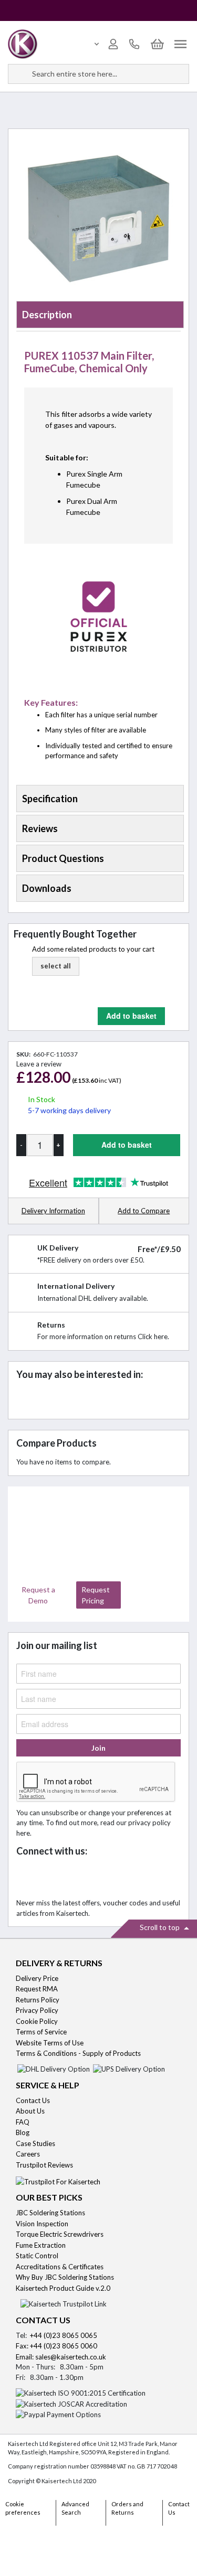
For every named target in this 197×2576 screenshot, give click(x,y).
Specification (50, 799)
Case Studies (35, 2143)
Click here (153, 1336)
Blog (23, 2132)
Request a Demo (38, 1595)
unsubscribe (60, 1813)
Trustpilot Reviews (44, 2165)
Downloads (47, 888)
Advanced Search (75, 2508)
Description (47, 315)
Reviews (40, 828)
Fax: (23, 2346)
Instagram (120, 1878)
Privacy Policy (37, 2010)
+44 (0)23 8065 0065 (64, 2335)
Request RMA (37, 1989)
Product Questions (63, 858)
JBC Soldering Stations (50, 2213)
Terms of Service (41, 2032)
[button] (56, 966)
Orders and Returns (127, 2508)
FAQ (23, 2122)
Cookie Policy (37, 2021)
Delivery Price (37, 1978)
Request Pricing (96, 1595)
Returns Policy (38, 2000)
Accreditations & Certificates (60, 2267)
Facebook (27, 1878)
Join (98, 1748)
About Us (30, 2111)
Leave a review (39, 1064)
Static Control (38, 2256)
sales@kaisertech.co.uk (71, 2357)
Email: (25, 2357)
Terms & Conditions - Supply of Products (78, 2053)
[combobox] (98, 74)
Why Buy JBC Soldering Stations (65, 2277)
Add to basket (131, 1016)
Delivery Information (53, 1211)
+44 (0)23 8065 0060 (64, 2346)
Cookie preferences (23, 2508)
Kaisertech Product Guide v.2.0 (63, 2288)
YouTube (96, 1878)
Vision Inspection (42, 2224)
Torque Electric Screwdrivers (60, 2234)
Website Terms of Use (50, 2043)
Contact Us (33, 2100)
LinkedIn (73, 1878)
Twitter (50, 1878)
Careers (28, 2154)
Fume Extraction (41, 2245)
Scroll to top (160, 1927)
